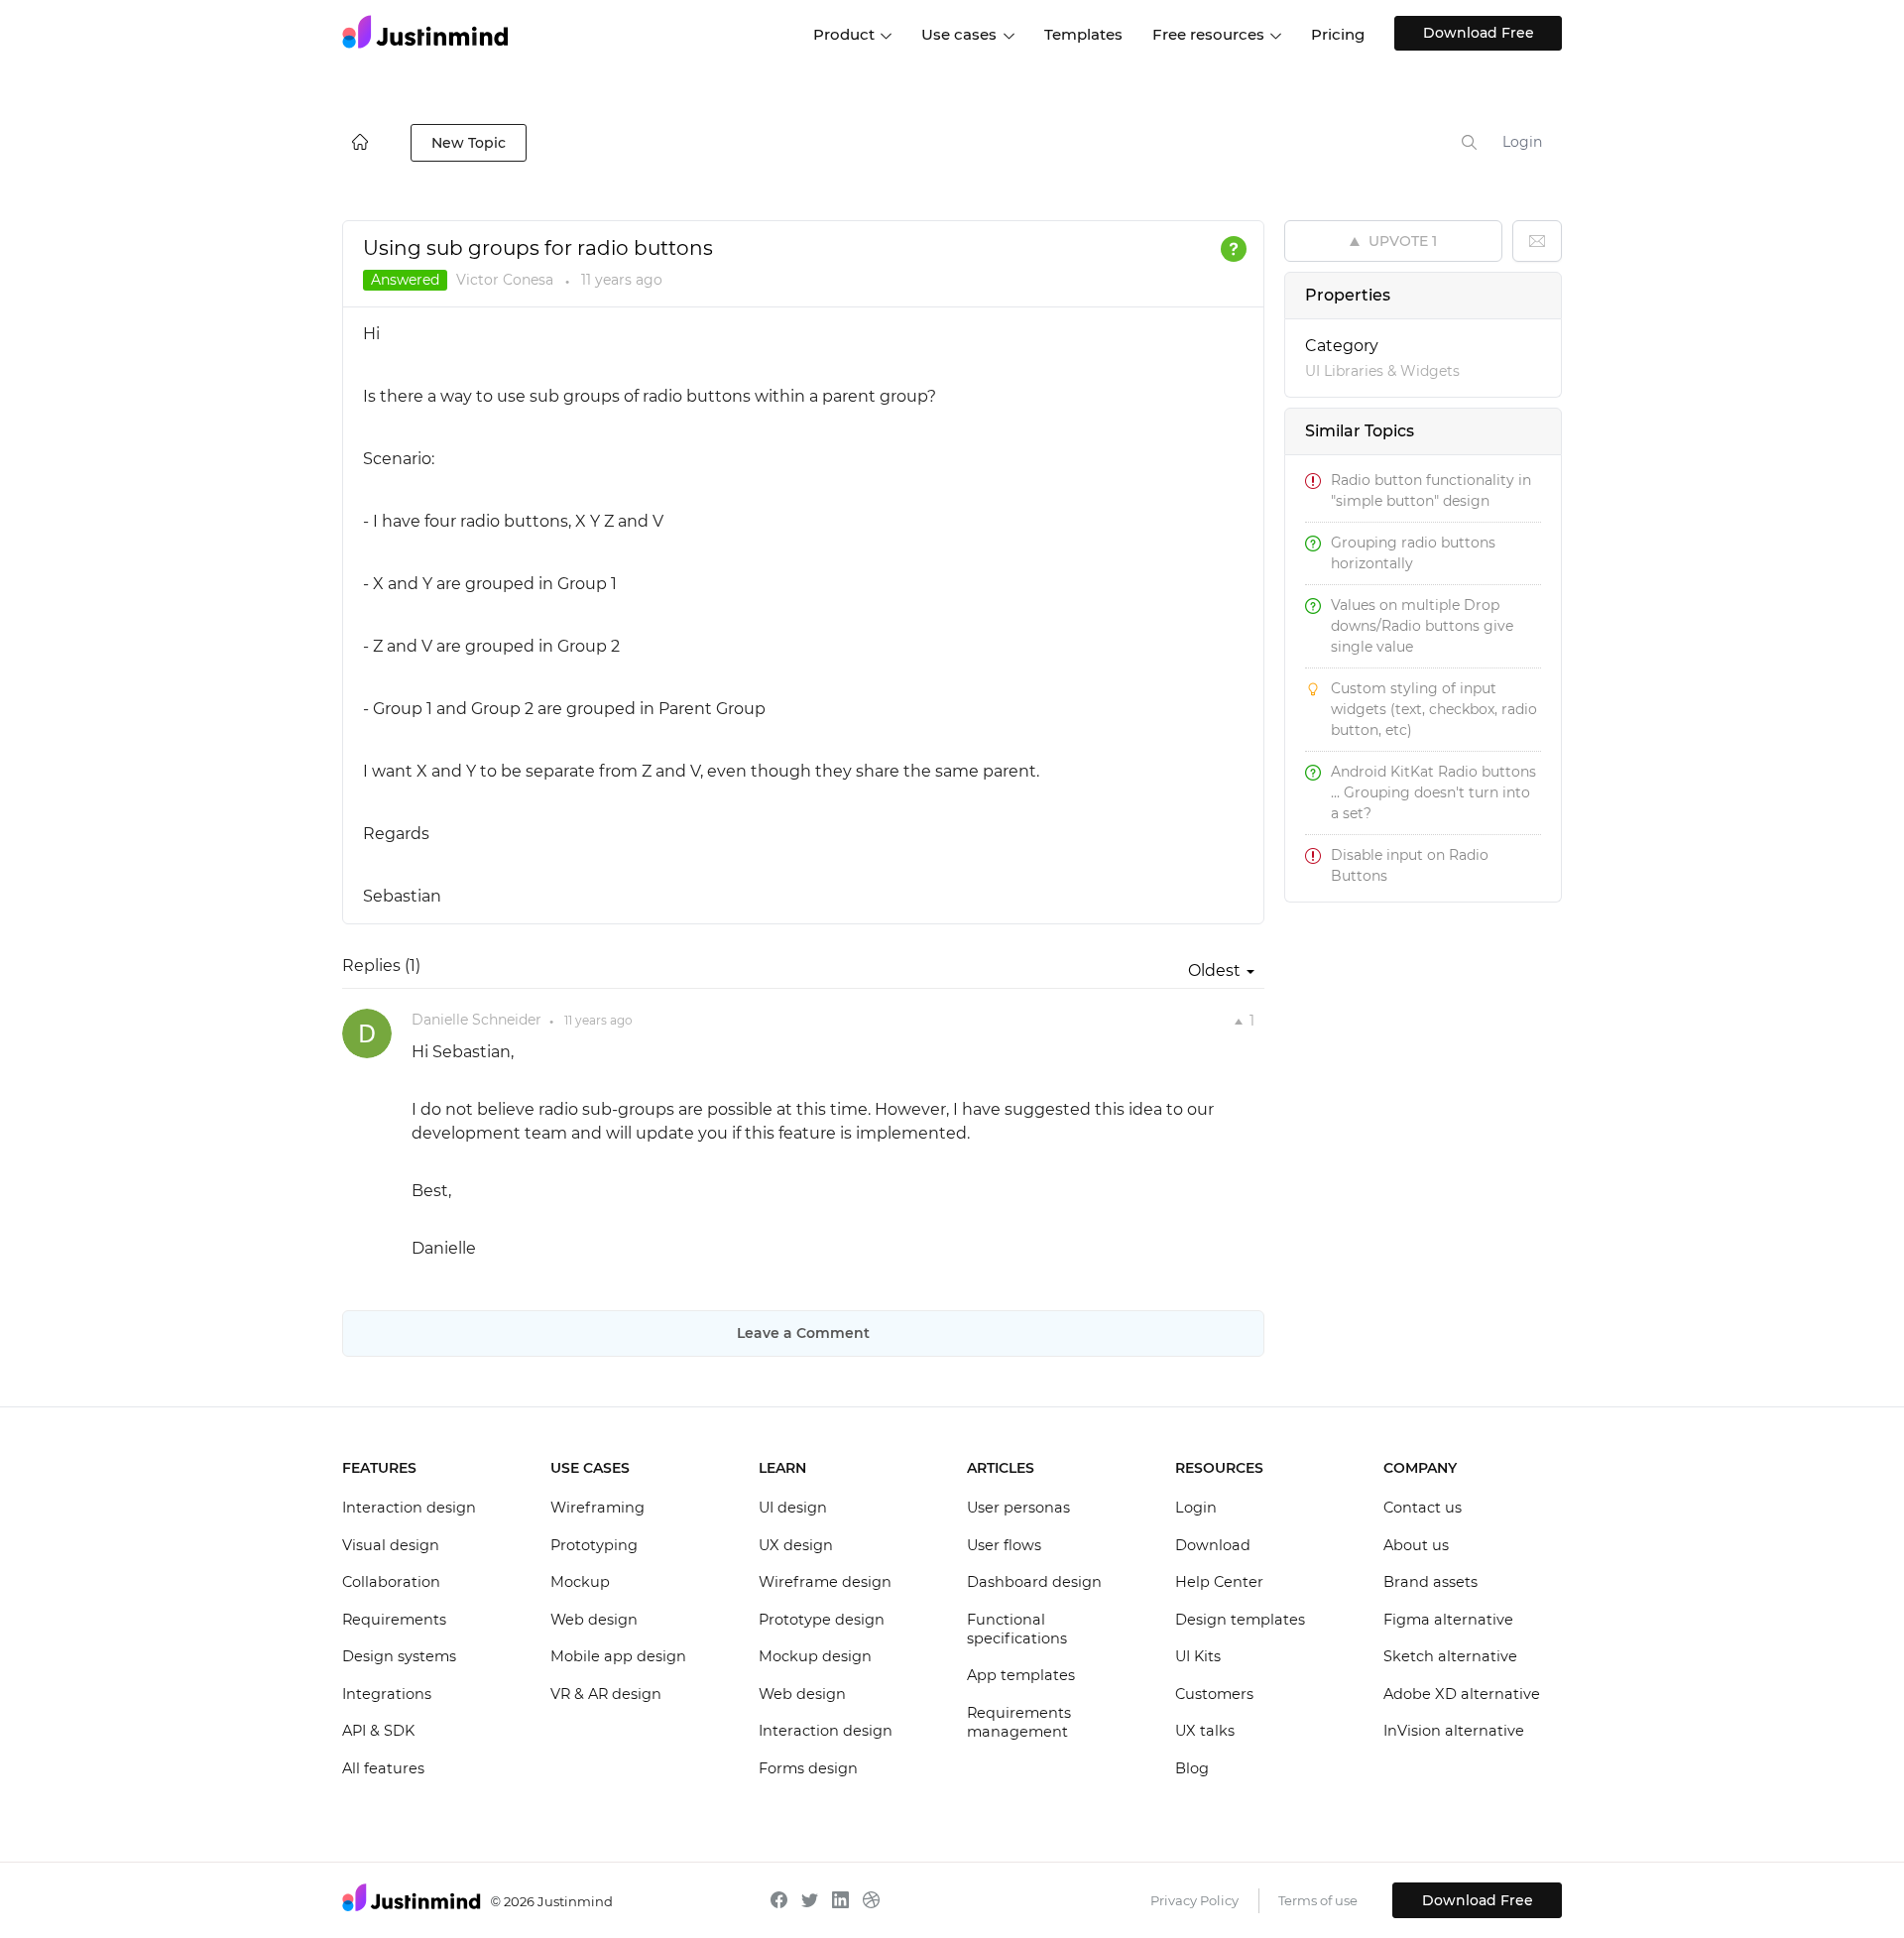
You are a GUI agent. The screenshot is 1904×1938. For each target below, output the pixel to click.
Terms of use (1318, 1900)
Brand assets (1430, 1582)
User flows (1004, 1545)
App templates (1021, 1675)
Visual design (391, 1545)
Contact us (1423, 1508)
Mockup (580, 1582)
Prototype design (822, 1620)
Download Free (1479, 33)
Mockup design (815, 1656)
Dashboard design (1034, 1582)
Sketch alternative (1450, 1656)
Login (1522, 142)
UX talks (1205, 1731)
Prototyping (594, 1545)
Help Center (1219, 1582)
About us (1416, 1545)
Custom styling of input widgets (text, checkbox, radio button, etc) (1434, 709)
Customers (1214, 1694)
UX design (796, 1545)
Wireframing (597, 1508)
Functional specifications (1017, 1630)
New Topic (469, 143)
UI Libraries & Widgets (1382, 371)
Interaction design (409, 1508)
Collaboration (391, 1582)
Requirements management (1019, 1723)
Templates (1083, 34)
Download (1213, 1545)
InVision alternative (1454, 1731)
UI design (793, 1508)
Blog (1192, 1768)
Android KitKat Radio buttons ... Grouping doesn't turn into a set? (1433, 792)
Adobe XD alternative (1462, 1694)
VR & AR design (606, 1694)
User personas (1018, 1508)
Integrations (387, 1694)
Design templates (1240, 1620)
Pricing (1338, 34)
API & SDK (378, 1731)
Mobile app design (618, 1656)
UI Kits (1198, 1656)
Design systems (399, 1656)
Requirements (394, 1620)
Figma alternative (1448, 1620)
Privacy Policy (1194, 1900)
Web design (594, 1620)
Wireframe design (825, 1582)
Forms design (808, 1768)
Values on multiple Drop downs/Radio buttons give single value (1422, 626)
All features (383, 1768)
